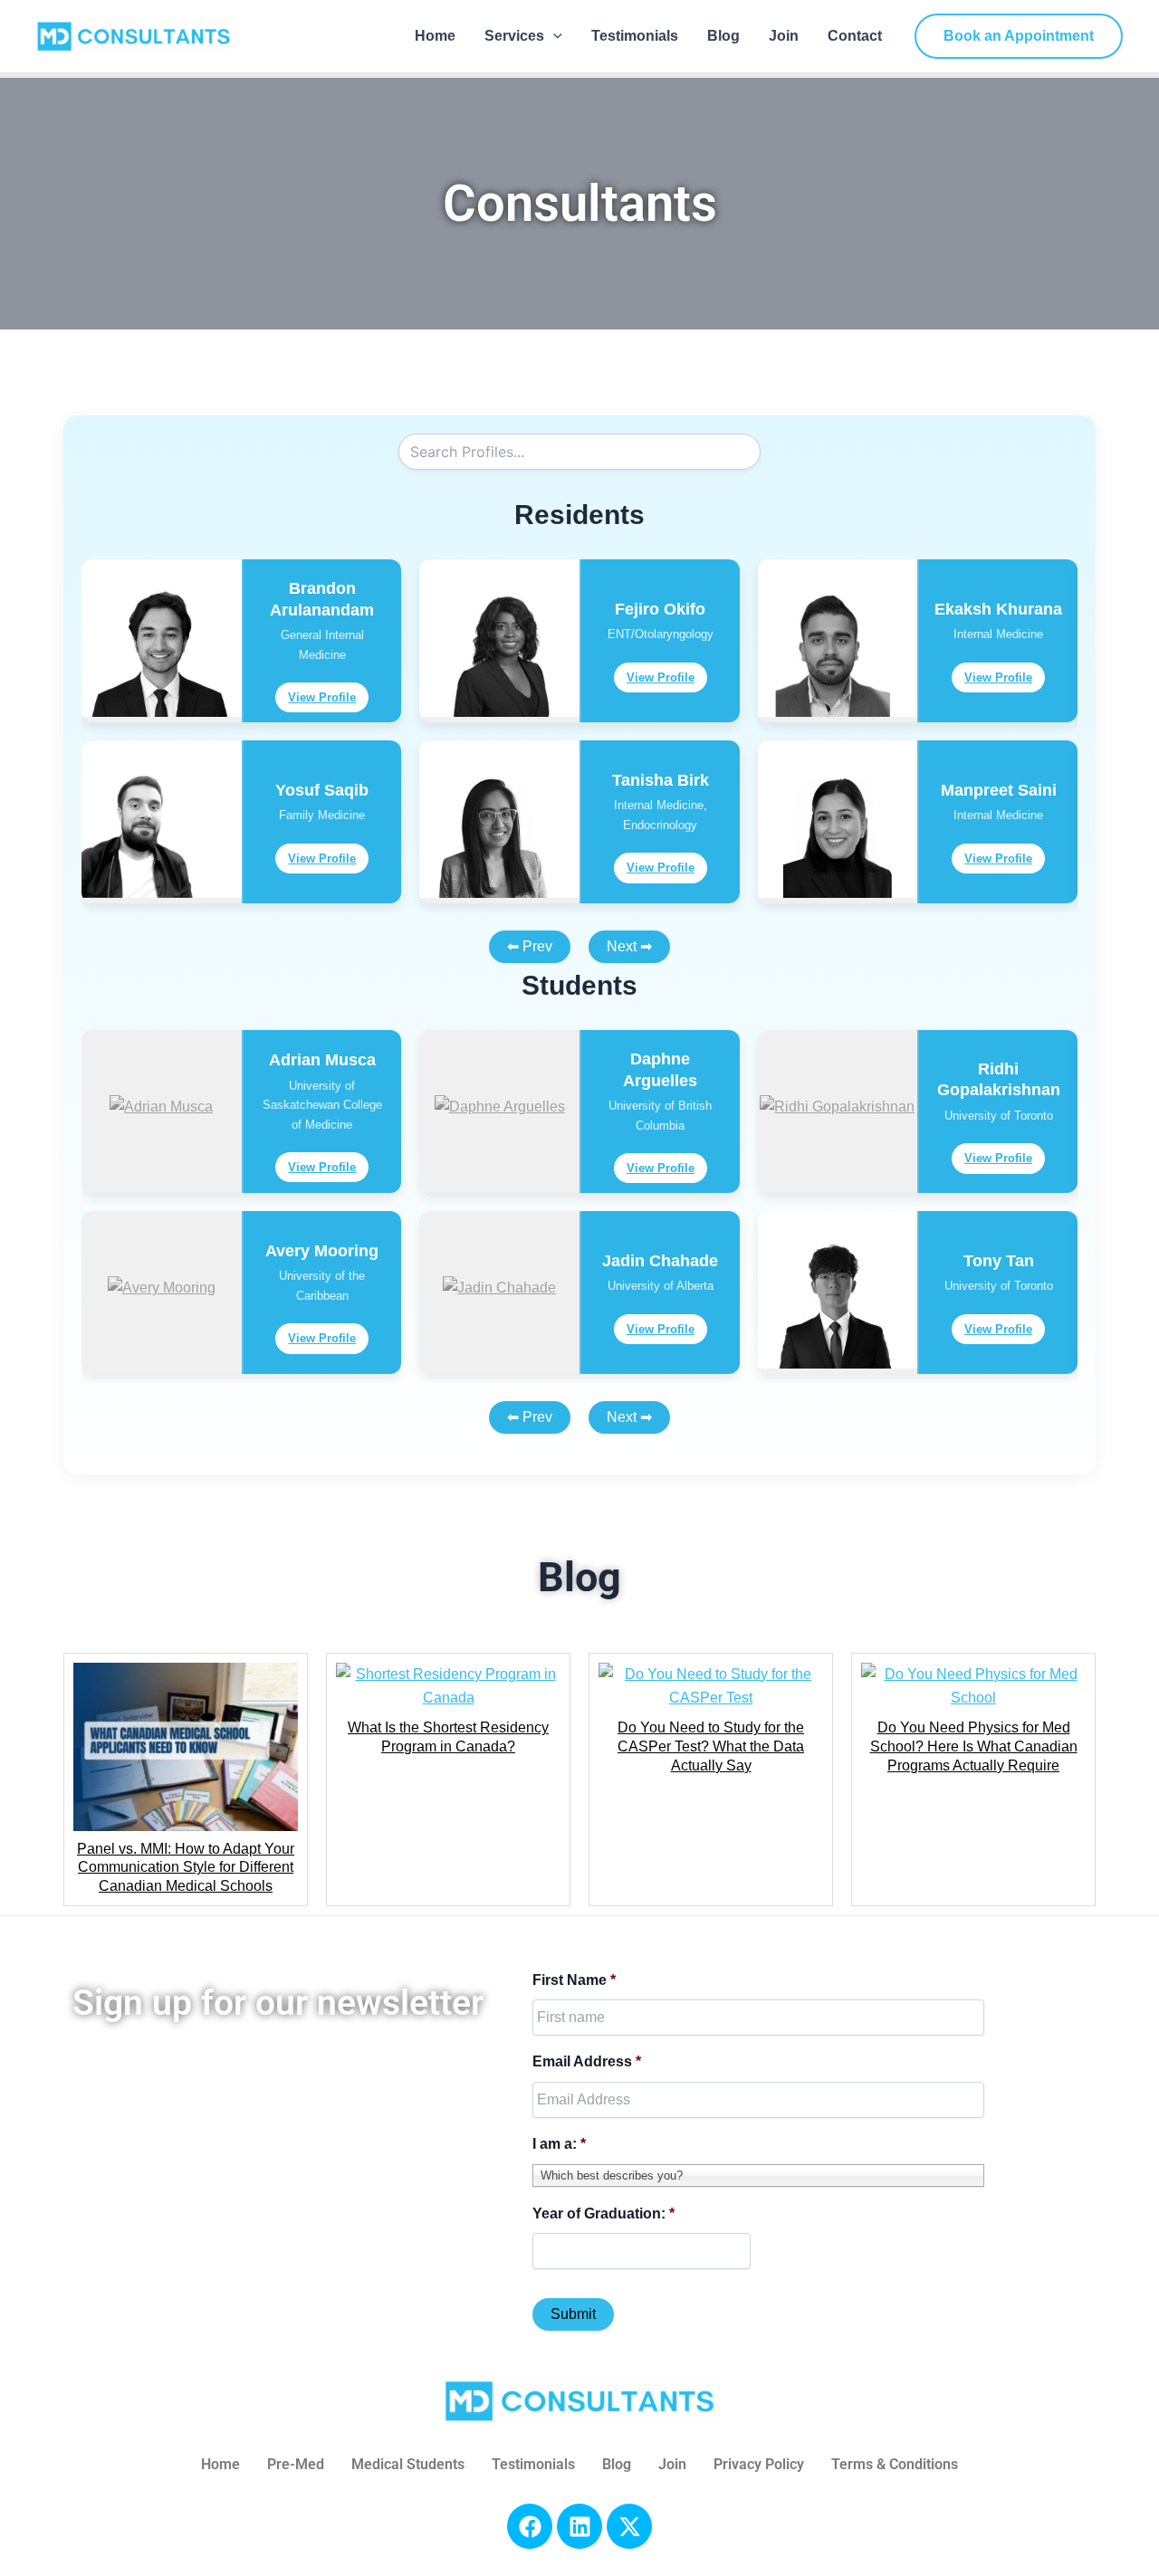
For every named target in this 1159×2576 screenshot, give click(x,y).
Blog (723, 36)
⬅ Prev (530, 946)
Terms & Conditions (895, 2464)
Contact (855, 36)
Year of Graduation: (603, 2213)
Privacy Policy (759, 2464)
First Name (574, 1980)
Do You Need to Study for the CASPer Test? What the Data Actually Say (711, 1746)
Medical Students (408, 2464)
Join (784, 36)
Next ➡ (629, 946)
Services (514, 36)
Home (435, 36)
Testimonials (635, 36)
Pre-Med (296, 2464)
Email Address (587, 2061)
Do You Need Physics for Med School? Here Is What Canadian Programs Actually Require (974, 1746)
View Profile (322, 697)
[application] (553, 36)
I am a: (559, 2144)
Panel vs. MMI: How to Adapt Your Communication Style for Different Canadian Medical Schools (186, 1868)
